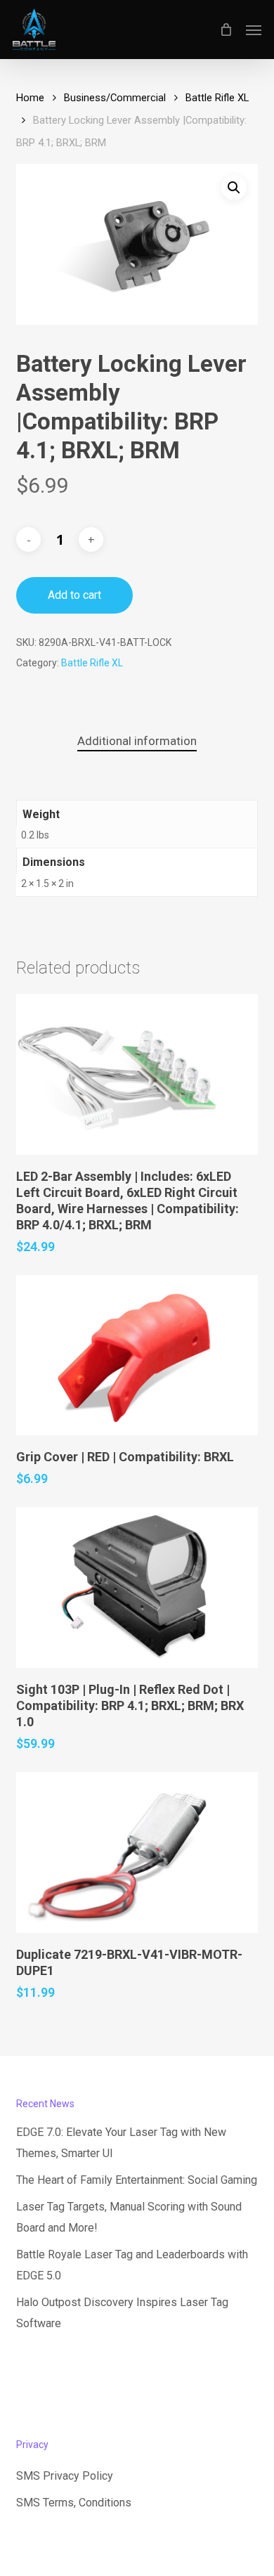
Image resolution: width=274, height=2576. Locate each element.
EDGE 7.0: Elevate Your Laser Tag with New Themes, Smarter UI (121, 2143)
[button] (254, 30)
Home (30, 98)
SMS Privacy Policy (65, 2476)
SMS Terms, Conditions (74, 2503)
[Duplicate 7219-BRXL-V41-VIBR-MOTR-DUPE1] (137, 1852)
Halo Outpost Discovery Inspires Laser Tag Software (122, 2313)
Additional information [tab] (137, 741)
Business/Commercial (115, 98)
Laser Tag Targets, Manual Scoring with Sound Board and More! (129, 2217)
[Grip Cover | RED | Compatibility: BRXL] (137, 1355)
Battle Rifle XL (217, 98)
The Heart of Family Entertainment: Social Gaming (137, 2180)
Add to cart (74, 595)
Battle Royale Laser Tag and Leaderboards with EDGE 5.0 (132, 2265)
